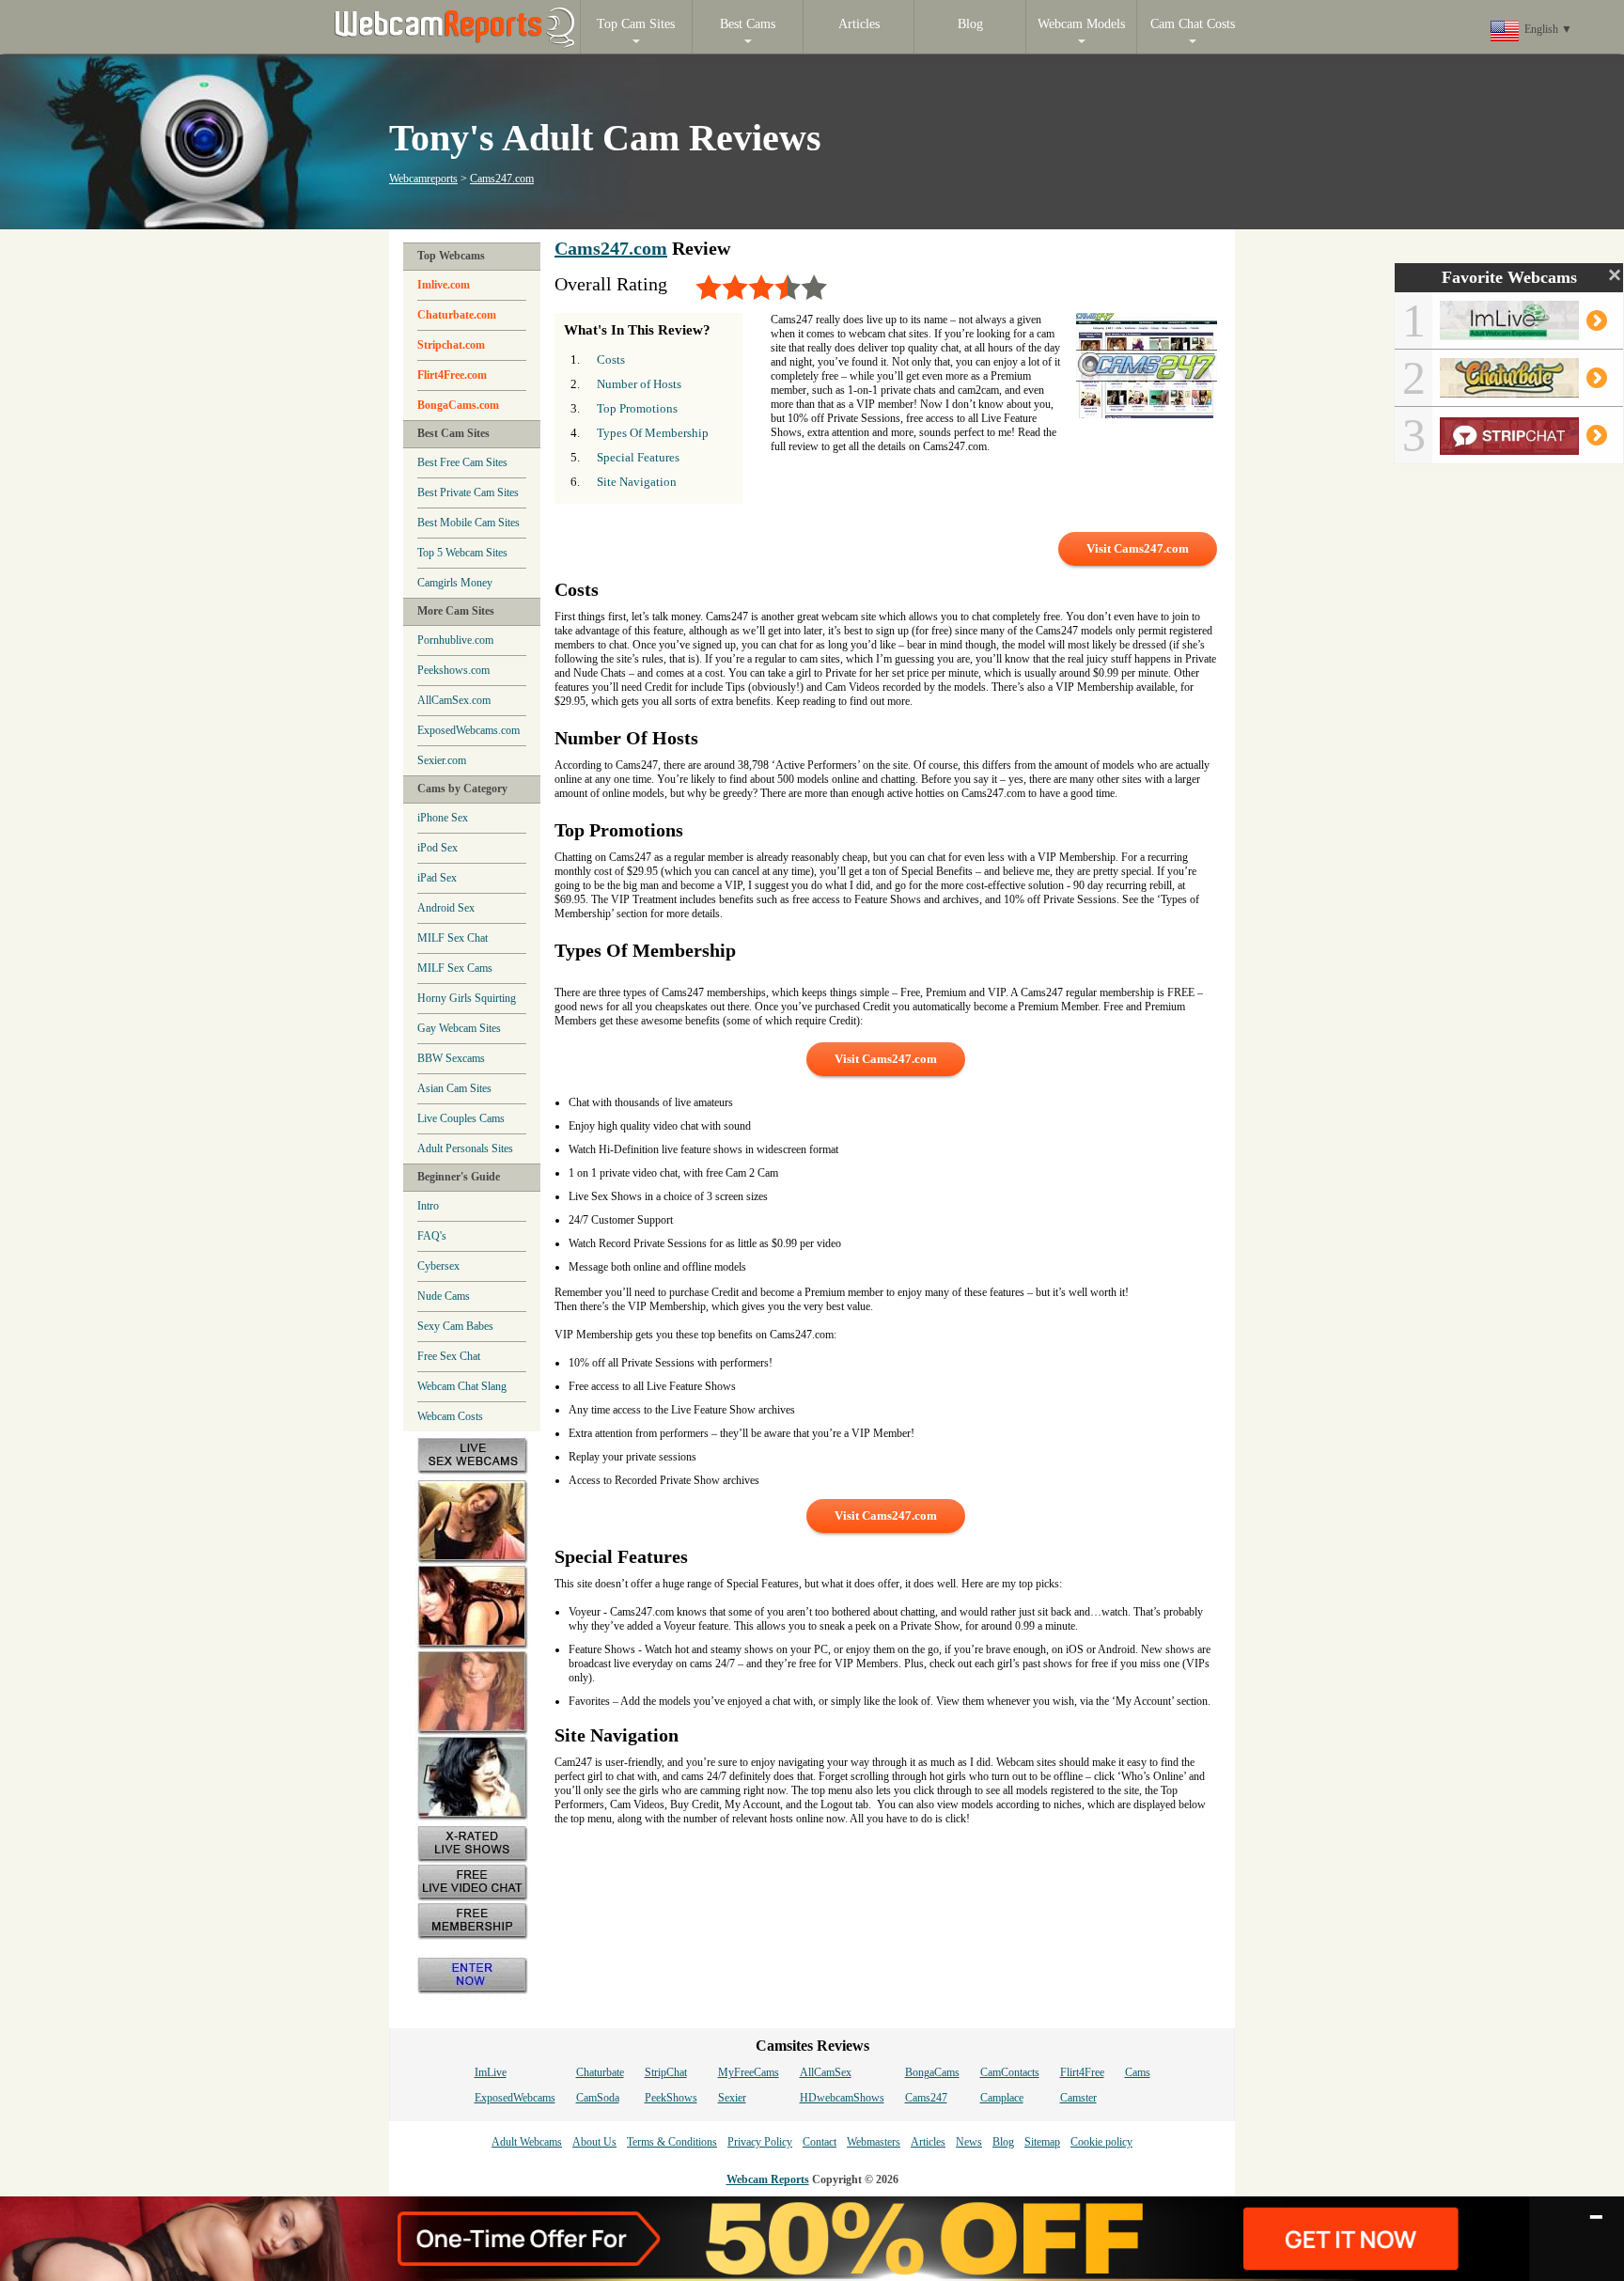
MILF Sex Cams (455, 968)
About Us (594, 2142)
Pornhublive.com (455, 640)
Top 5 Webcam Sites (462, 553)
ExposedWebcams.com (468, 730)
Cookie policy (1101, 2142)
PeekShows (671, 2098)
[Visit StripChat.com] (1521, 447)
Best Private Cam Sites (468, 492)
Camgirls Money (455, 583)
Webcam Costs (450, 1416)
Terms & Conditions (672, 2142)
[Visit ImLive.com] (1521, 333)
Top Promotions (637, 408)
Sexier (732, 2098)
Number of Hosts (639, 384)
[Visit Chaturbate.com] (1521, 390)
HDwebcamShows (842, 2098)
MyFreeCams (749, 2072)
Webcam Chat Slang (462, 1386)
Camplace (1002, 2098)
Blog (1003, 2142)
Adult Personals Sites (465, 1148)
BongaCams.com (458, 405)
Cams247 (926, 2098)
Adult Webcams (527, 2142)
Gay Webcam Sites (459, 1028)
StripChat (666, 2072)
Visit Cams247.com (1138, 548)
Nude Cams (444, 1296)
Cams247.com (502, 179)
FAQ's (432, 1236)
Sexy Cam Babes (455, 1326)
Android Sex (446, 908)
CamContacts (1010, 2072)
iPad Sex (437, 878)
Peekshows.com (453, 670)
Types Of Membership (653, 433)
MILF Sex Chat (453, 938)
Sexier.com (442, 760)
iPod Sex (437, 848)
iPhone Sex (443, 818)
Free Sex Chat (449, 1356)
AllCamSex (826, 2072)
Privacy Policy (760, 2142)
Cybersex (438, 1266)
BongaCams (932, 2072)
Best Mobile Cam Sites (468, 523)
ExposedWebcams (515, 2098)
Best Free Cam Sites (462, 462)
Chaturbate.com (457, 315)
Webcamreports (423, 179)
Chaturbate (600, 2072)
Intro (428, 1206)
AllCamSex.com (454, 700)
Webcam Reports (768, 2179)
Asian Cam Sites (454, 1088)
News (969, 2142)
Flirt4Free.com (452, 375)
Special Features (638, 457)
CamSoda (598, 2098)
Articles (928, 2142)
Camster (1078, 2098)
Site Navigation (637, 482)
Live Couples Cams (461, 1118)
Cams (1138, 2072)
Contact (820, 2142)
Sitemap (1042, 2142)
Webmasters (874, 2142)
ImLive (491, 2072)
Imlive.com (444, 285)
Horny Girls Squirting (467, 998)
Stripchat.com (451, 345)
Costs (611, 359)
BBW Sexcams (451, 1058)
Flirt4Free (1082, 2072)
